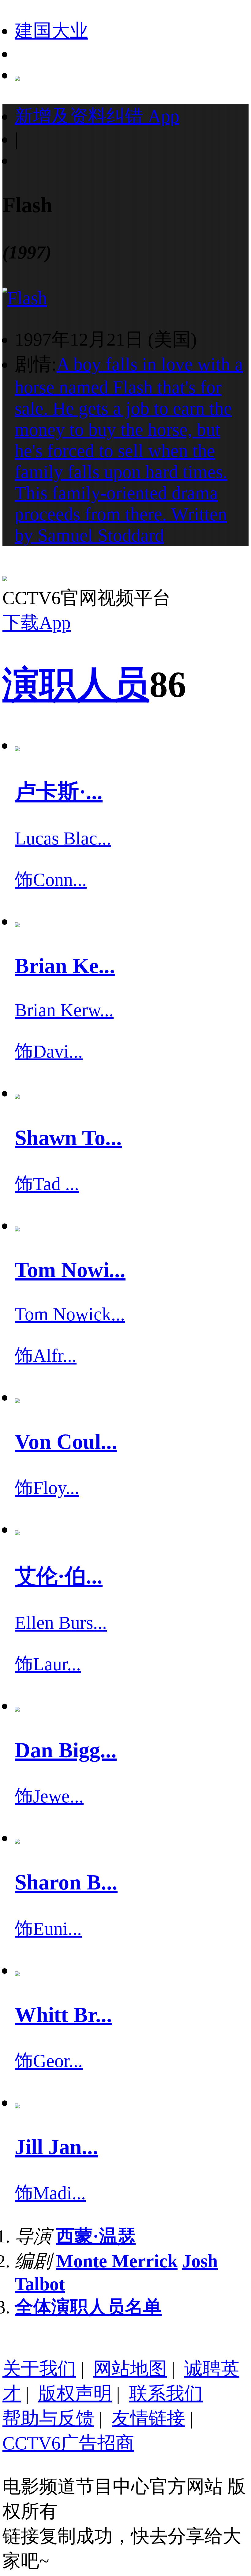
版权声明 (75, 2394)
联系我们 (166, 2394)
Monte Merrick (117, 2261)
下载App (37, 623)
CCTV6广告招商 (68, 2443)
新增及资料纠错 (97, 116)
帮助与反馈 (48, 2418)
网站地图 (130, 2369)
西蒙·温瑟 (96, 2236)
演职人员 (76, 685)
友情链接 (148, 2418)
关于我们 (39, 2369)
